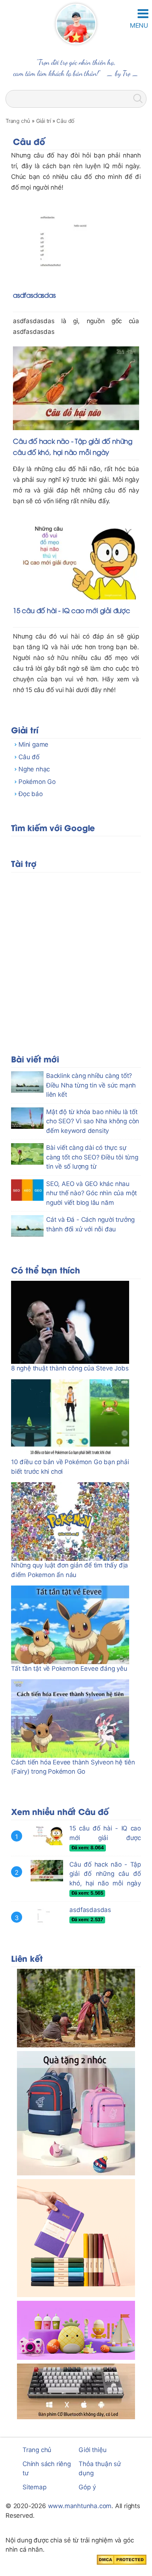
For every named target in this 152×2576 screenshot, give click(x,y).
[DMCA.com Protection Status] (122, 2559)
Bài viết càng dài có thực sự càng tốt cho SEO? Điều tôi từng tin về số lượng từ (92, 1157)
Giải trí (25, 729)
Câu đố (29, 757)
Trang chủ (37, 2450)
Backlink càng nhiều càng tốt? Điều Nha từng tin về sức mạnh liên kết (91, 1085)
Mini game (33, 744)
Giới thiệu (92, 2450)
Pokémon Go (37, 782)
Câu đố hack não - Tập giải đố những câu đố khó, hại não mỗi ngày (105, 1874)
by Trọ (123, 73)
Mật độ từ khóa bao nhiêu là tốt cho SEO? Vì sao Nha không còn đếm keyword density (93, 1121)
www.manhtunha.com (80, 2506)
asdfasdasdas (34, 295)
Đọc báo (31, 794)
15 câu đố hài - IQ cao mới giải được (72, 610)
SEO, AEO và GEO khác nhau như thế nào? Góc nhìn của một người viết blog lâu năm (91, 1193)
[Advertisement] (76, 952)
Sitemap (34, 2487)
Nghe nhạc (34, 769)
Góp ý (87, 2487)
